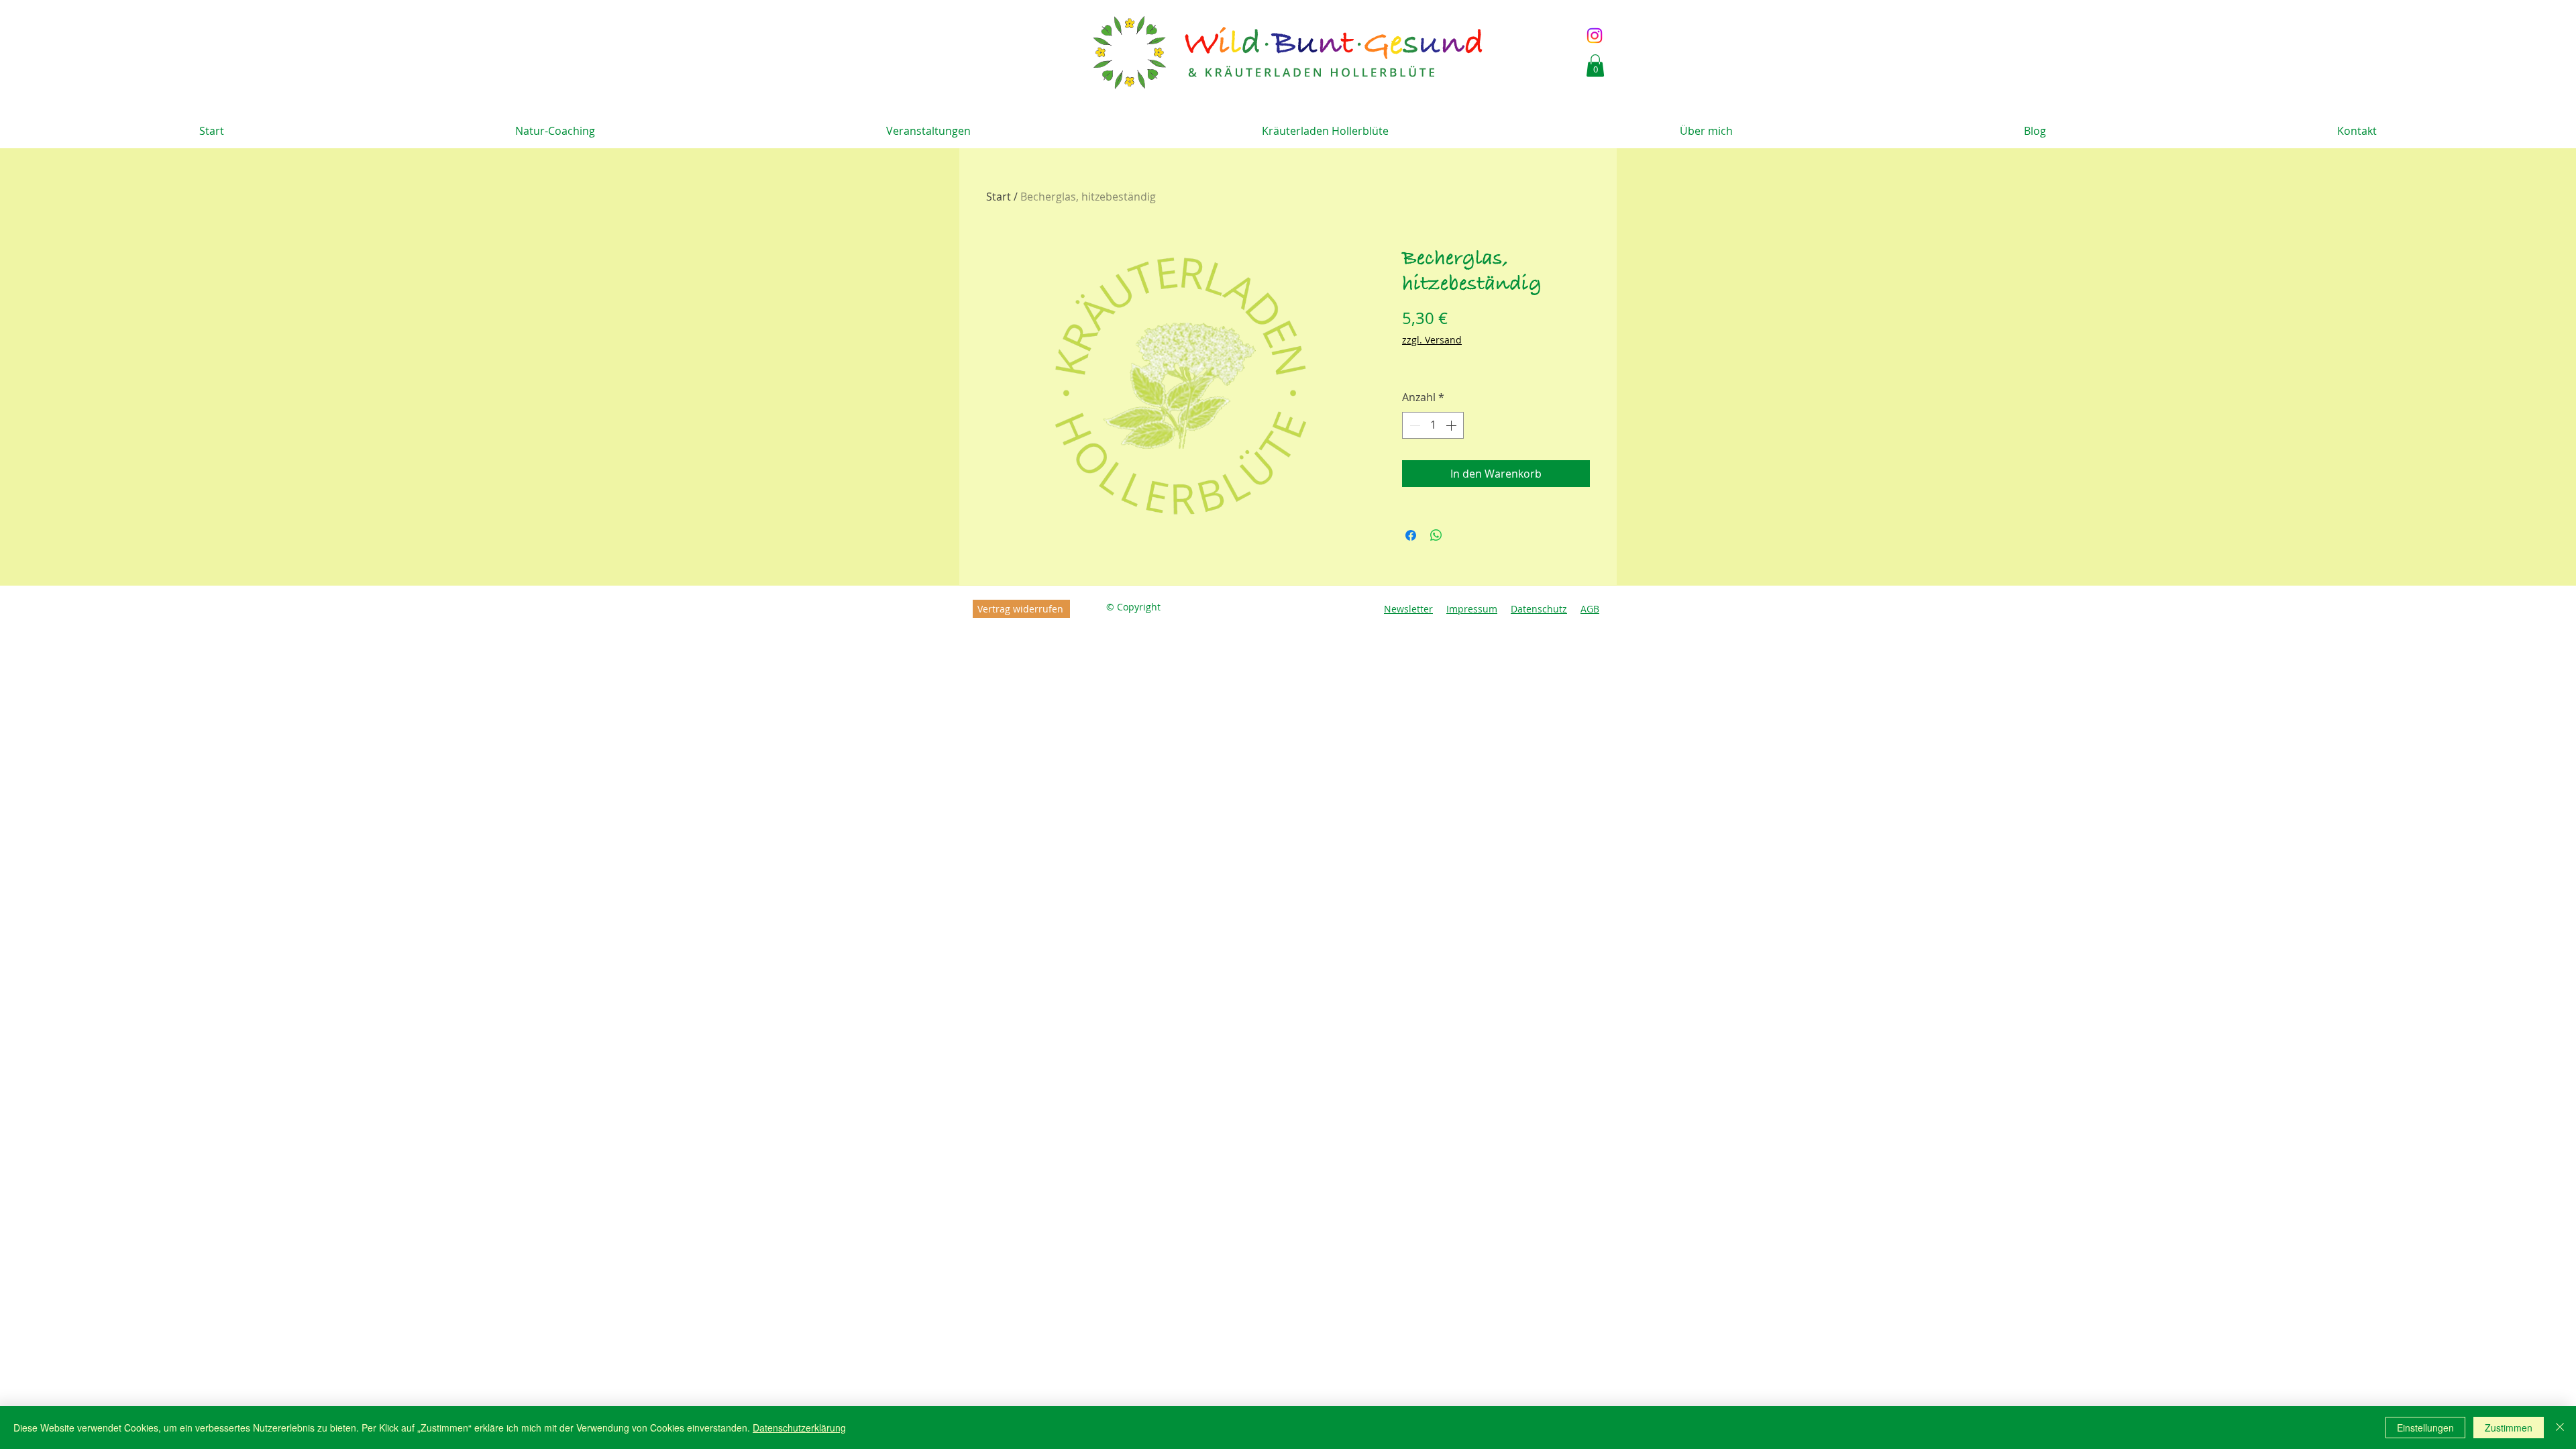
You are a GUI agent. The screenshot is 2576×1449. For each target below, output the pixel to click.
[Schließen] (2560, 1428)
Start (999, 197)
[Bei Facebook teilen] (1411, 535)
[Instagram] (1595, 36)
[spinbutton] (1433, 425)
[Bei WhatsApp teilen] (1436, 535)
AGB (1590, 609)
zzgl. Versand (1432, 340)
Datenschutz (1539, 609)
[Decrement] (1413, 425)
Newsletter (1408, 609)
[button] (1595, 65)
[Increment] (1452, 425)
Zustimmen (2509, 1428)
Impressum (1472, 609)
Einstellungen (2425, 1428)
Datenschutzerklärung (799, 1428)
